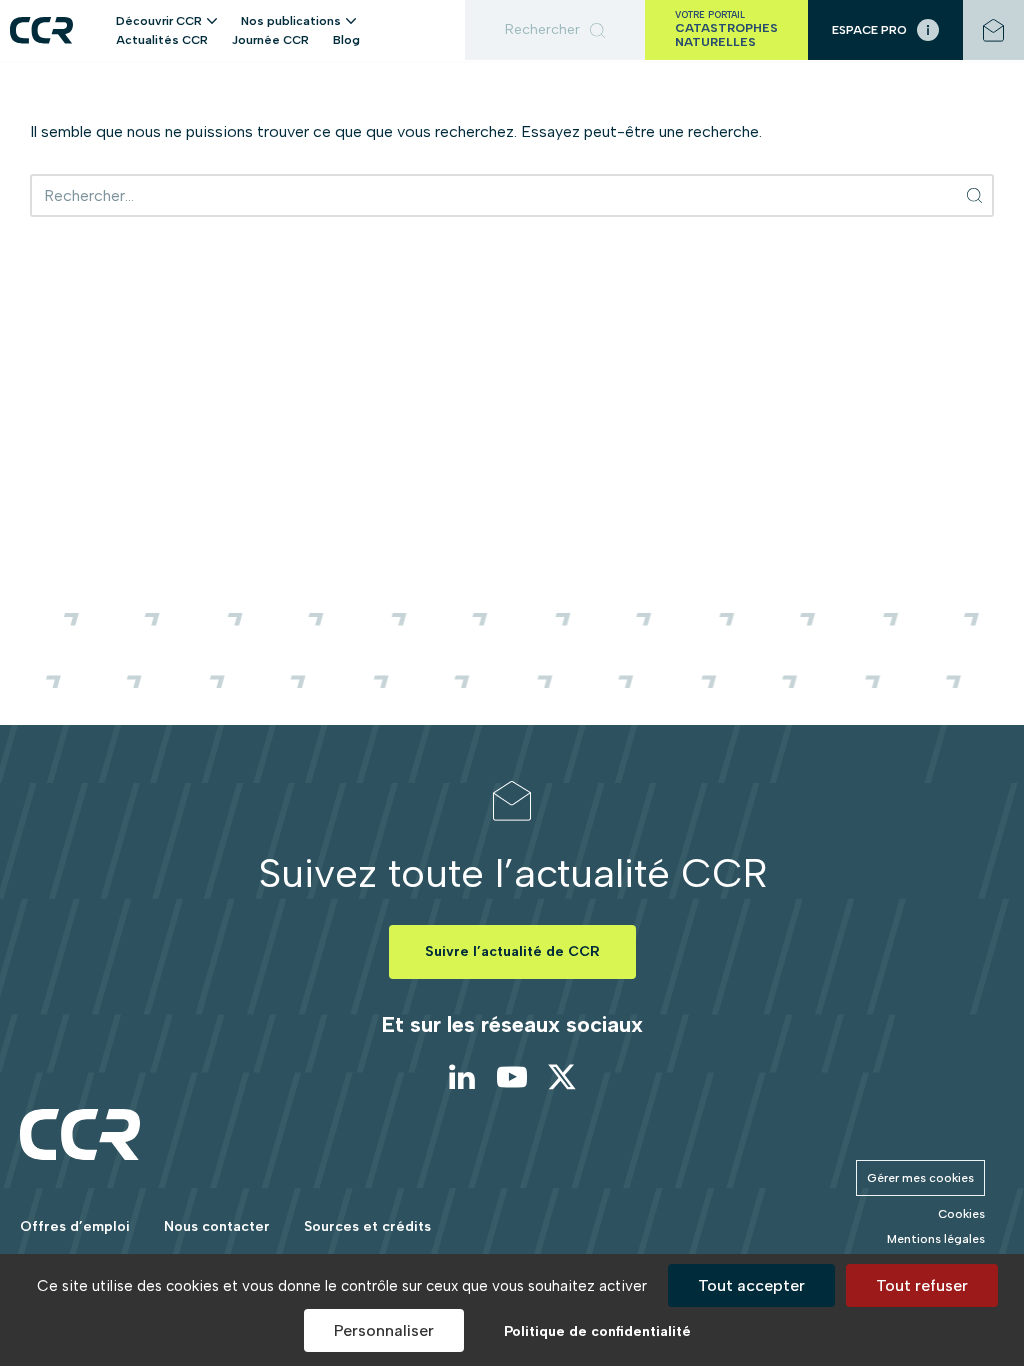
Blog (346, 40)
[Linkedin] (462, 1077)
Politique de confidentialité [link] (597, 1331)
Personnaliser (384, 1330)
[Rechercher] (555, 30)
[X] (562, 1077)
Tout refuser (922, 1285)
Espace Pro (869, 30)
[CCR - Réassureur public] (41, 30)
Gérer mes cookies (920, 1178)
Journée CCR (270, 40)
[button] (212, 20)
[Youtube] (512, 1077)
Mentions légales (936, 1239)
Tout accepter (751, 1285)
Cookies (961, 1214)
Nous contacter (217, 1226)
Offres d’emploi (75, 1226)
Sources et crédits (367, 1226)
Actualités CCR (162, 40)
